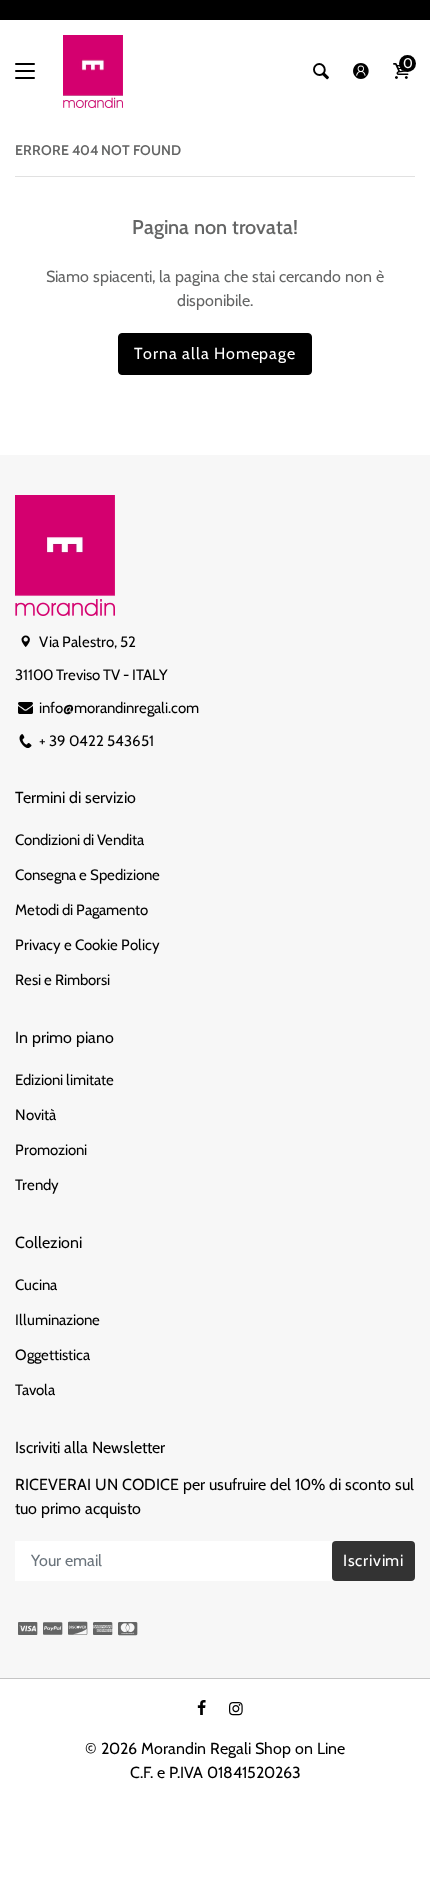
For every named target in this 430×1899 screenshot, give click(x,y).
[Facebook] (202, 1708)
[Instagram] (236, 1708)
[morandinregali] (93, 71)
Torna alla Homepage (214, 353)
